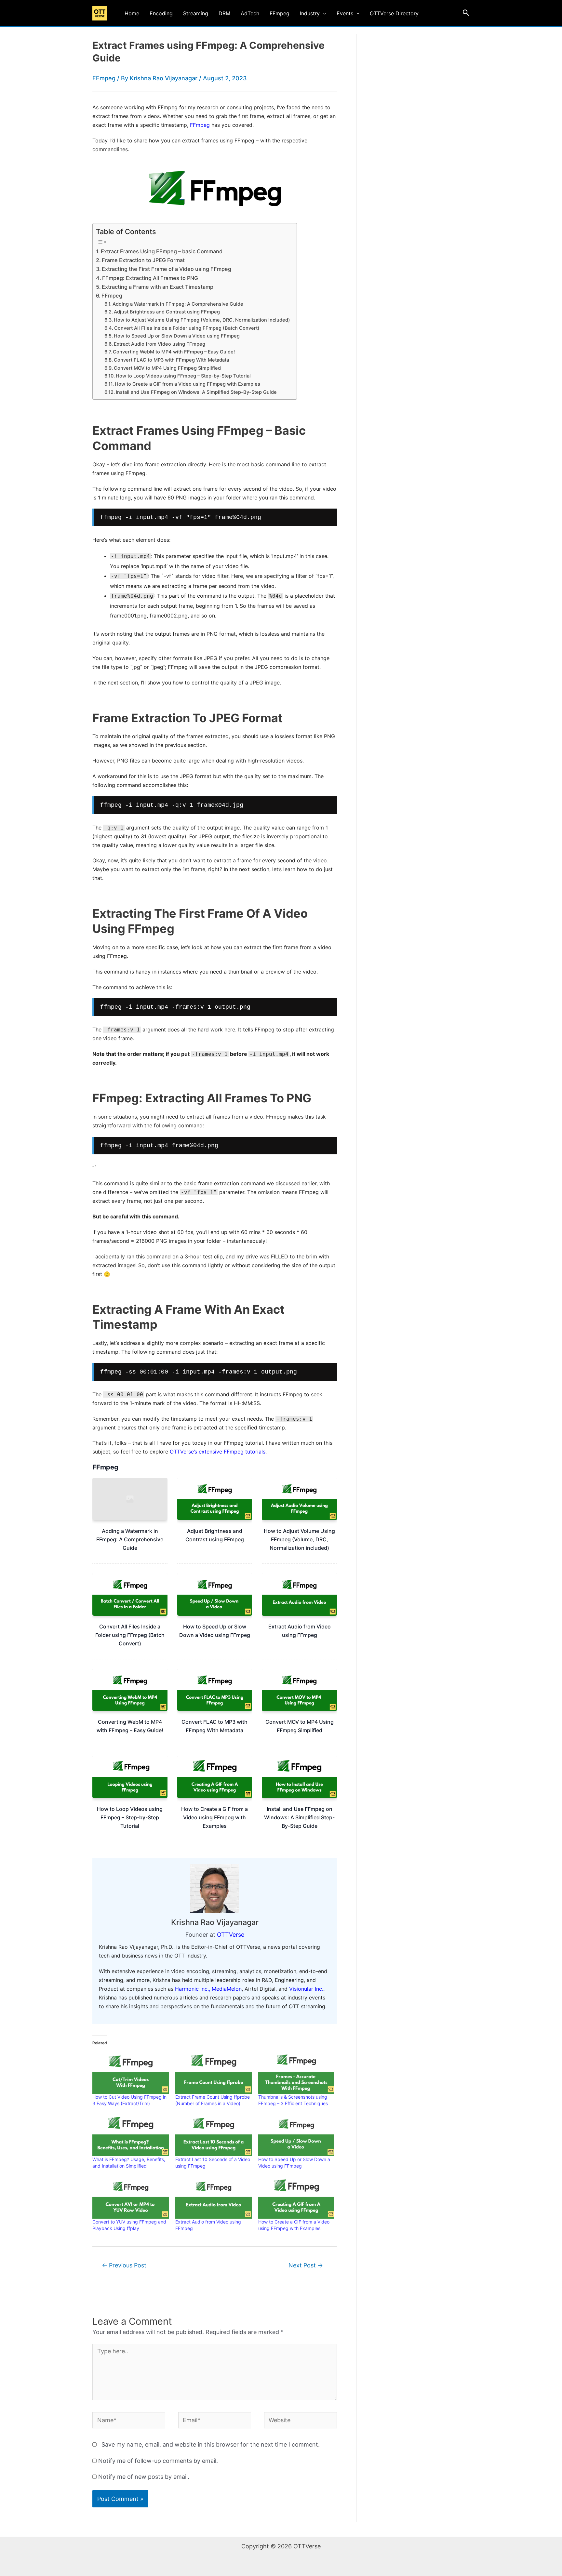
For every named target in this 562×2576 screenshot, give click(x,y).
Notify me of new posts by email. (144, 2477)
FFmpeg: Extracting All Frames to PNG (150, 278)
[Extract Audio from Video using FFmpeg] (214, 2197)
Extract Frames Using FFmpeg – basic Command (162, 251)
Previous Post (124, 2265)
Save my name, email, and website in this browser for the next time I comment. (211, 2444)
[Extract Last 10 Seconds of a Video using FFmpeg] (214, 2134)
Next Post (306, 2265)
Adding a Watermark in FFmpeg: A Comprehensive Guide (178, 304)
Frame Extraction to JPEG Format (143, 260)
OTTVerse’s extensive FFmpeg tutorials (218, 1452)
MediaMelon (227, 1989)
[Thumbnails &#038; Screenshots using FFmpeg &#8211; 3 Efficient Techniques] (296, 2072)
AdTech (250, 13)
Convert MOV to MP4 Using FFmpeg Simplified (167, 368)
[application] (323, 13)
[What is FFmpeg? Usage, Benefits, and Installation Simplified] (131, 2134)
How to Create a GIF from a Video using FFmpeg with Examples (187, 384)
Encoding (161, 13)
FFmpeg (280, 13)
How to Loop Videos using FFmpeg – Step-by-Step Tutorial (183, 376)
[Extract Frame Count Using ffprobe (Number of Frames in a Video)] (214, 2072)
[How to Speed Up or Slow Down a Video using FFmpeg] (296, 2134)
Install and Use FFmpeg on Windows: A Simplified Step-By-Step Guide (196, 392)
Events (345, 13)
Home (132, 13)
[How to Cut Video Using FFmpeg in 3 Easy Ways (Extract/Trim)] (131, 2072)
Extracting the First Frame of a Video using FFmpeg (167, 269)
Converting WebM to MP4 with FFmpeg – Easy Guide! (174, 352)
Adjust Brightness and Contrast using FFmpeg (167, 312)
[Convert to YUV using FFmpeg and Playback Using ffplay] (131, 2197)
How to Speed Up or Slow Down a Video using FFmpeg (177, 336)
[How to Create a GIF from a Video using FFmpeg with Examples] (296, 2197)
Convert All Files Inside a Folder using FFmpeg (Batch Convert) (187, 328)
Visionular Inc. (306, 1989)
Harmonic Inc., (193, 1989)
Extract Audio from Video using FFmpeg (160, 344)
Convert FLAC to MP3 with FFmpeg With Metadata (171, 360)
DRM (224, 13)
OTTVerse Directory (394, 13)
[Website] (301, 2421)
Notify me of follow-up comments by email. (158, 2461)
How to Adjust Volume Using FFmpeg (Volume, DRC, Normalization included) (202, 320)
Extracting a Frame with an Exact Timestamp (158, 287)
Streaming (196, 13)
